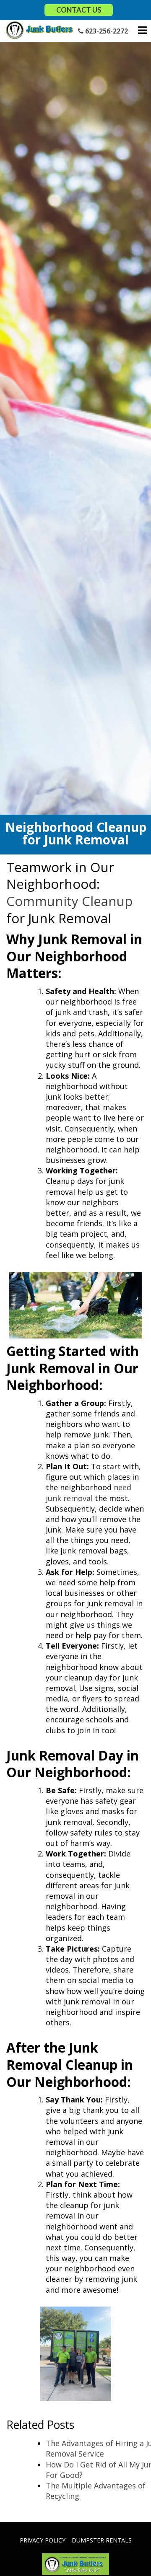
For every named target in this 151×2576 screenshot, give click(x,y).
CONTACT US (79, 10)
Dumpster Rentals (102, 2540)
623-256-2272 (106, 31)
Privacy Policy (43, 2540)
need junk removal (89, 1493)
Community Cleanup (69, 901)
